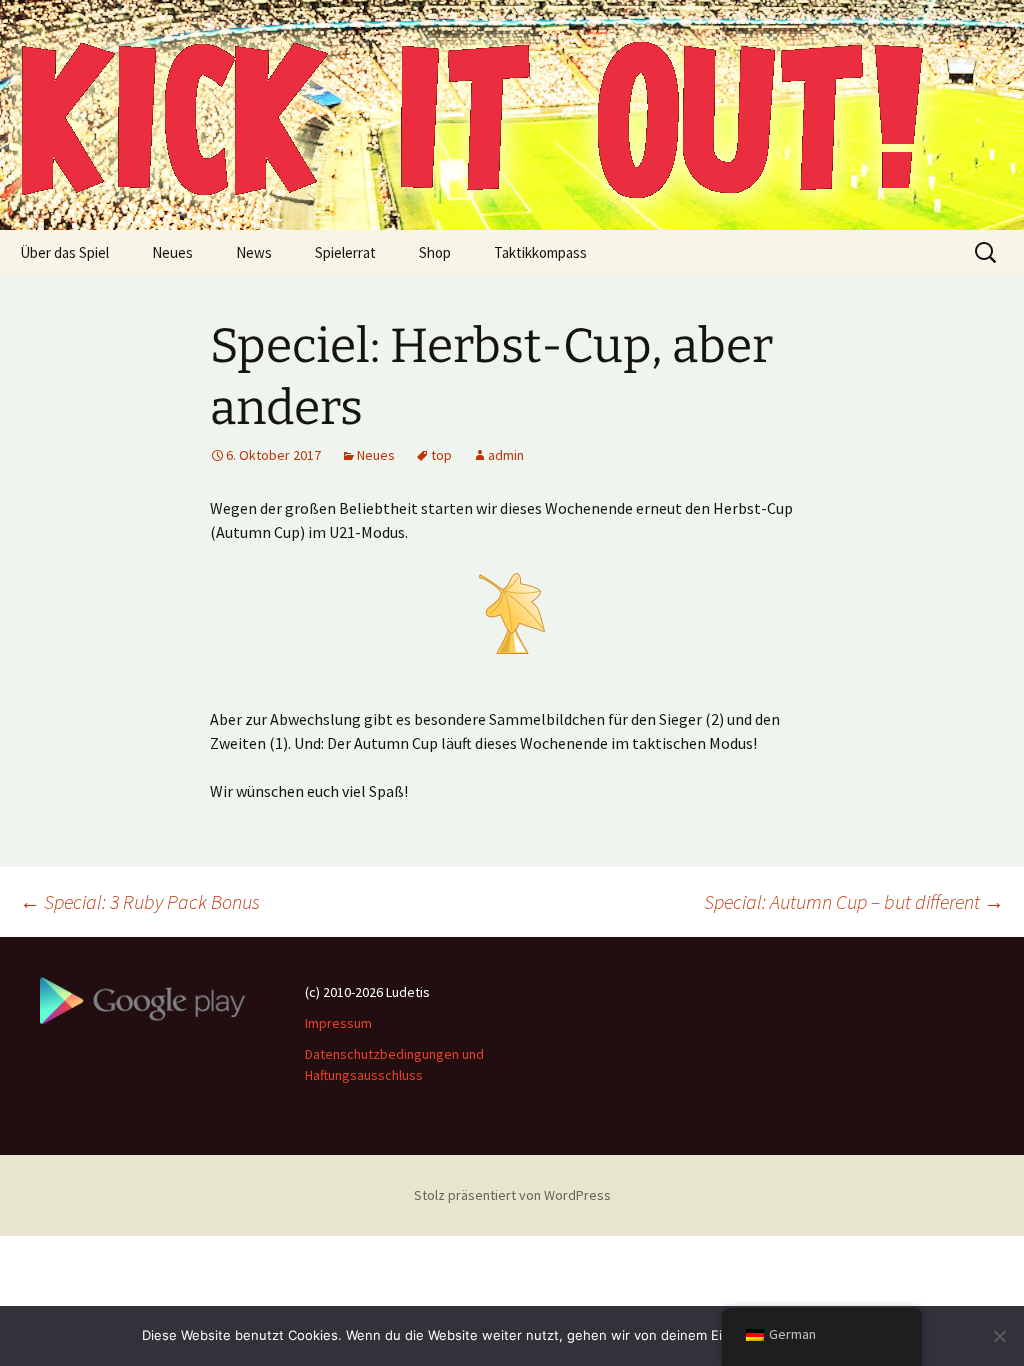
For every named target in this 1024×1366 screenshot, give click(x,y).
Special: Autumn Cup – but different (854, 901)
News (254, 252)
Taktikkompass (540, 252)
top (441, 455)
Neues (172, 252)
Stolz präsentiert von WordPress (512, 1195)
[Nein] (999, 1336)
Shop (435, 252)
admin (506, 455)
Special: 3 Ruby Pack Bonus (140, 901)
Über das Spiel (64, 252)
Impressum (338, 1023)
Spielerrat (345, 252)
